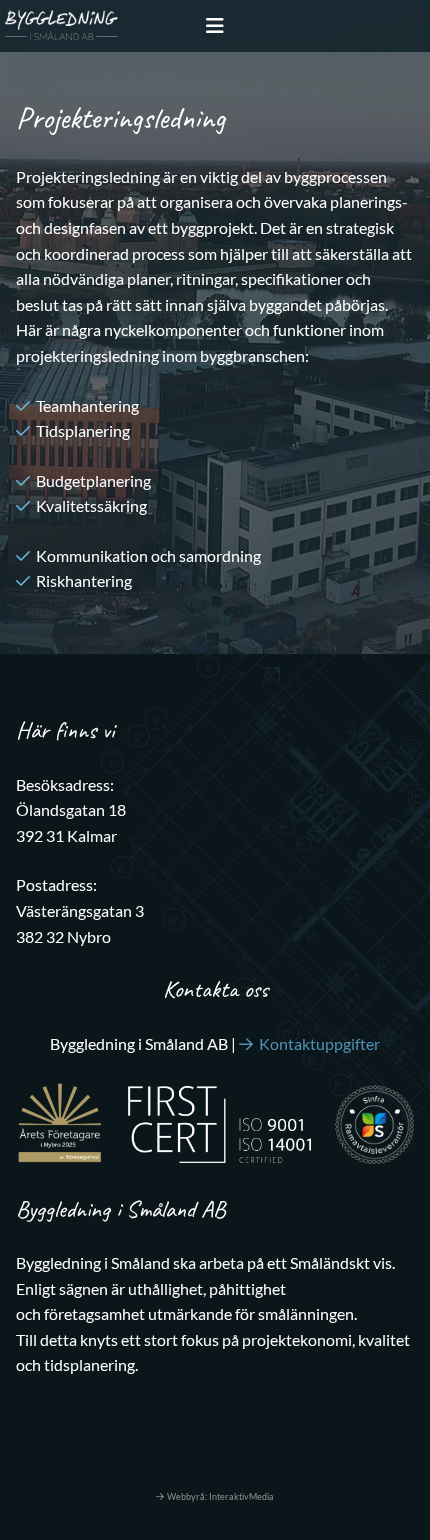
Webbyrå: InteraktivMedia (220, 1496)
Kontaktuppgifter (319, 1043)
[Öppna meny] (215, 26)
